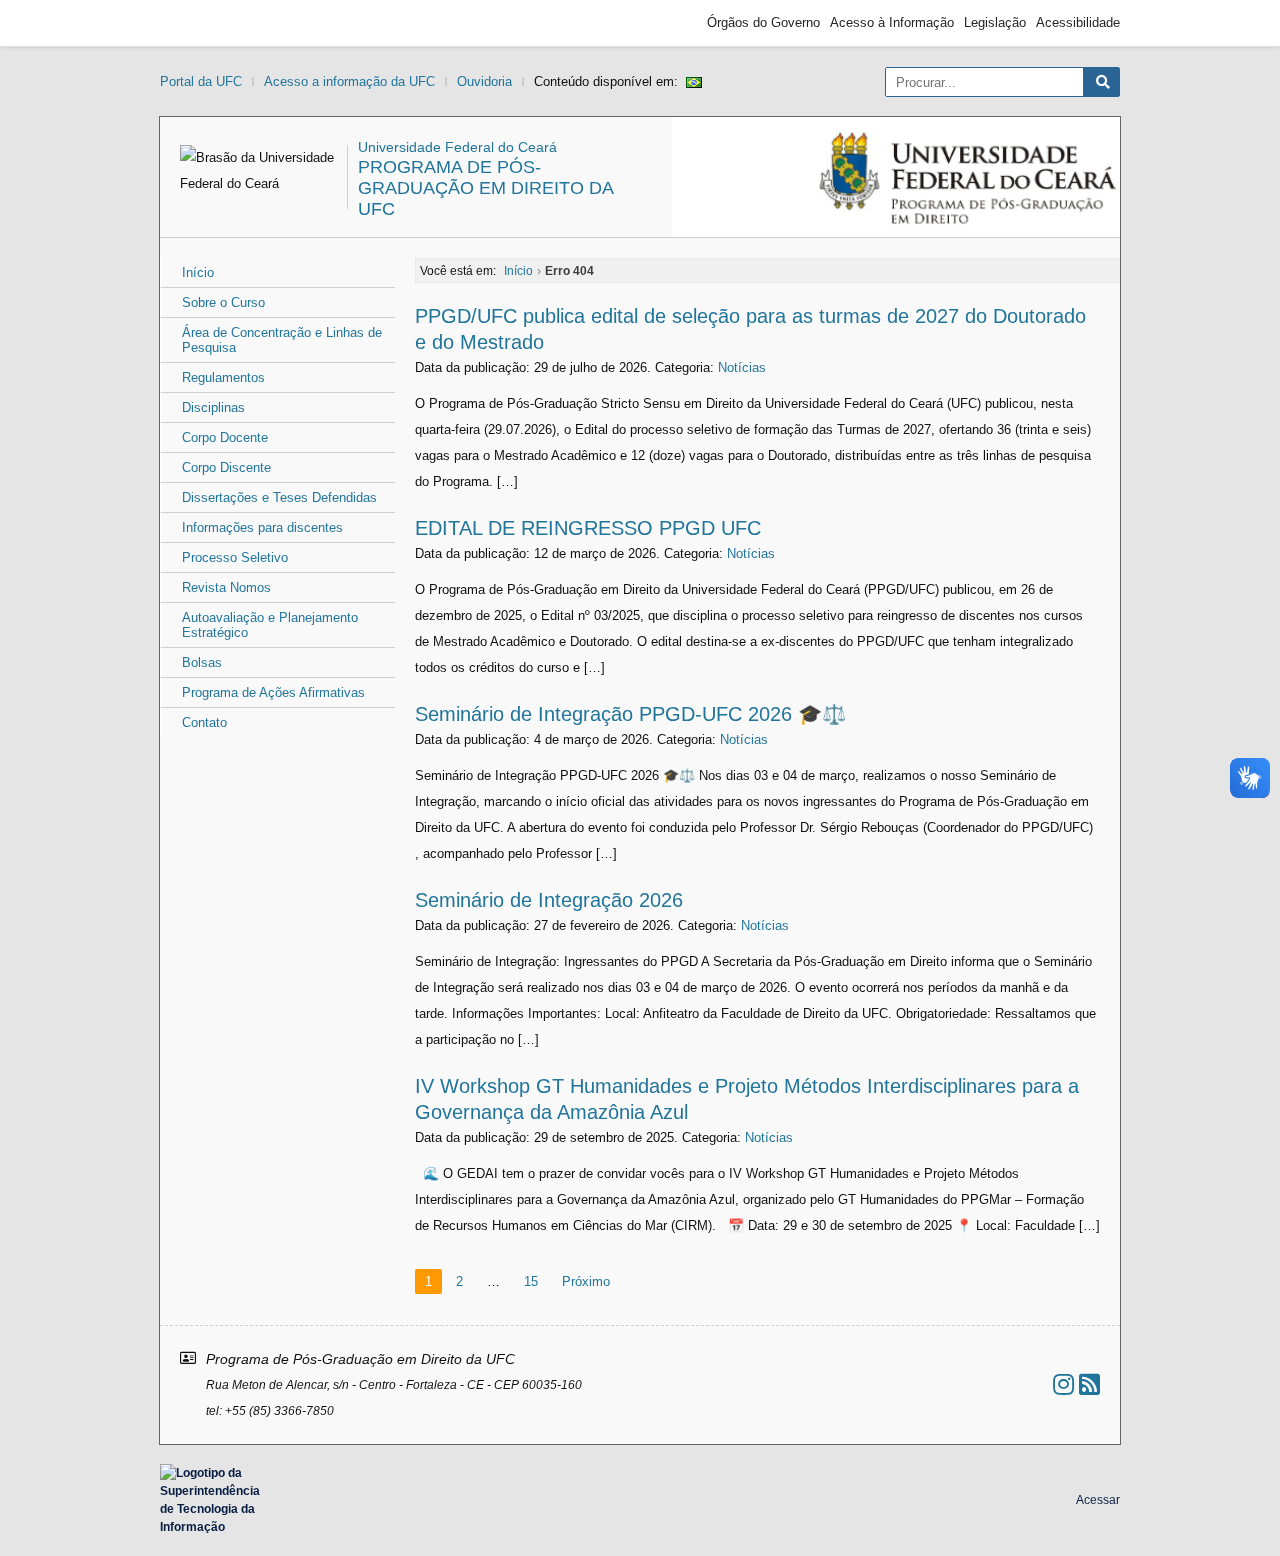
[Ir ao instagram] (1063, 1384)
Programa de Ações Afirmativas (273, 692)
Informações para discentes (262, 527)
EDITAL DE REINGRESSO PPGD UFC (588, 528)
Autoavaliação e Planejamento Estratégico (270, 625)
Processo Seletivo (235, 557)
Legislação (995, 22)
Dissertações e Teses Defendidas (279, 497)
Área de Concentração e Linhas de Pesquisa (282, 340)
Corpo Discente (226, 467)
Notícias (742, 367)
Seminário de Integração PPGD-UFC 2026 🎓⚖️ (630, 714)
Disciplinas (213, 407)
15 (531, 1281)
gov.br (196, 23)
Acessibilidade (1078, 22)
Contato (204, 722)
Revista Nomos (226, 587)
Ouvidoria (484, 81)
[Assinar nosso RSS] (1089, 1384)
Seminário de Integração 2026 (549, 900)
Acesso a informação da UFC (349, 81)
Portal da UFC (201, 81)
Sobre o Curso (223, 302)
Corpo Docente (225, 437)
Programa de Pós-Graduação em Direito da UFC (485, 188)
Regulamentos (223, 377)
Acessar (1098, 1500)
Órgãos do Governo (763, 22)
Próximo (586, 1281)
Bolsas (202, 662)
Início (198, 272)
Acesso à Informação (892, 22)
